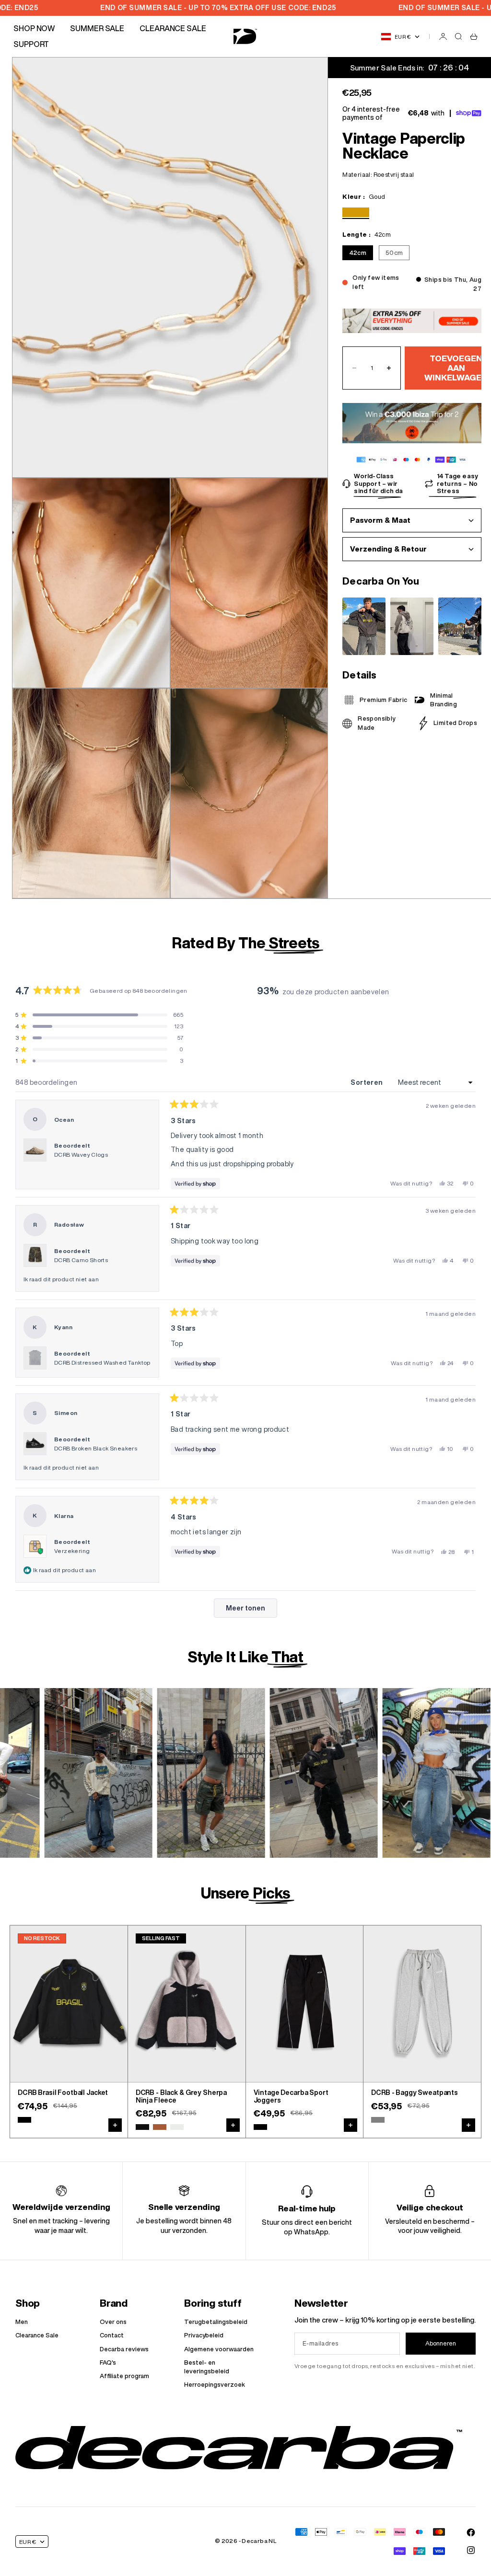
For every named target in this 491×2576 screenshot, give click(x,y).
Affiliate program (124, 2376)
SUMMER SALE (97, 28)
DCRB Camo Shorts (81, 1260)
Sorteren (368, 1082)
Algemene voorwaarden (219, 2349)
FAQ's (108, 2363)
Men (22, 2322)
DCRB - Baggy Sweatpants (415, 2093)
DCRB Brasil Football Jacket (63, 2093)
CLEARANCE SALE (173, 28)
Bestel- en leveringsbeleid (207, 2367)
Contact (112, 2335)
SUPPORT (31, 44)
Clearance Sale (37, 2335)
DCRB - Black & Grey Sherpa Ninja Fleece (181, 2097)
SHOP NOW (34, 28)
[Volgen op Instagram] (471, 2550)
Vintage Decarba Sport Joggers (291, 2097)
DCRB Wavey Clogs (81, 1155)
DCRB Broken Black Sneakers (96, 1448)
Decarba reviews (124, 2349)
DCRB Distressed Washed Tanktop (102, 1363)
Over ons (113, 2322)
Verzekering (72, 1551)
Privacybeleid (204, 2335)
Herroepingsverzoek (215, 2385)
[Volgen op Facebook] (471, 2532)
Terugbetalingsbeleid (216, 2322)
